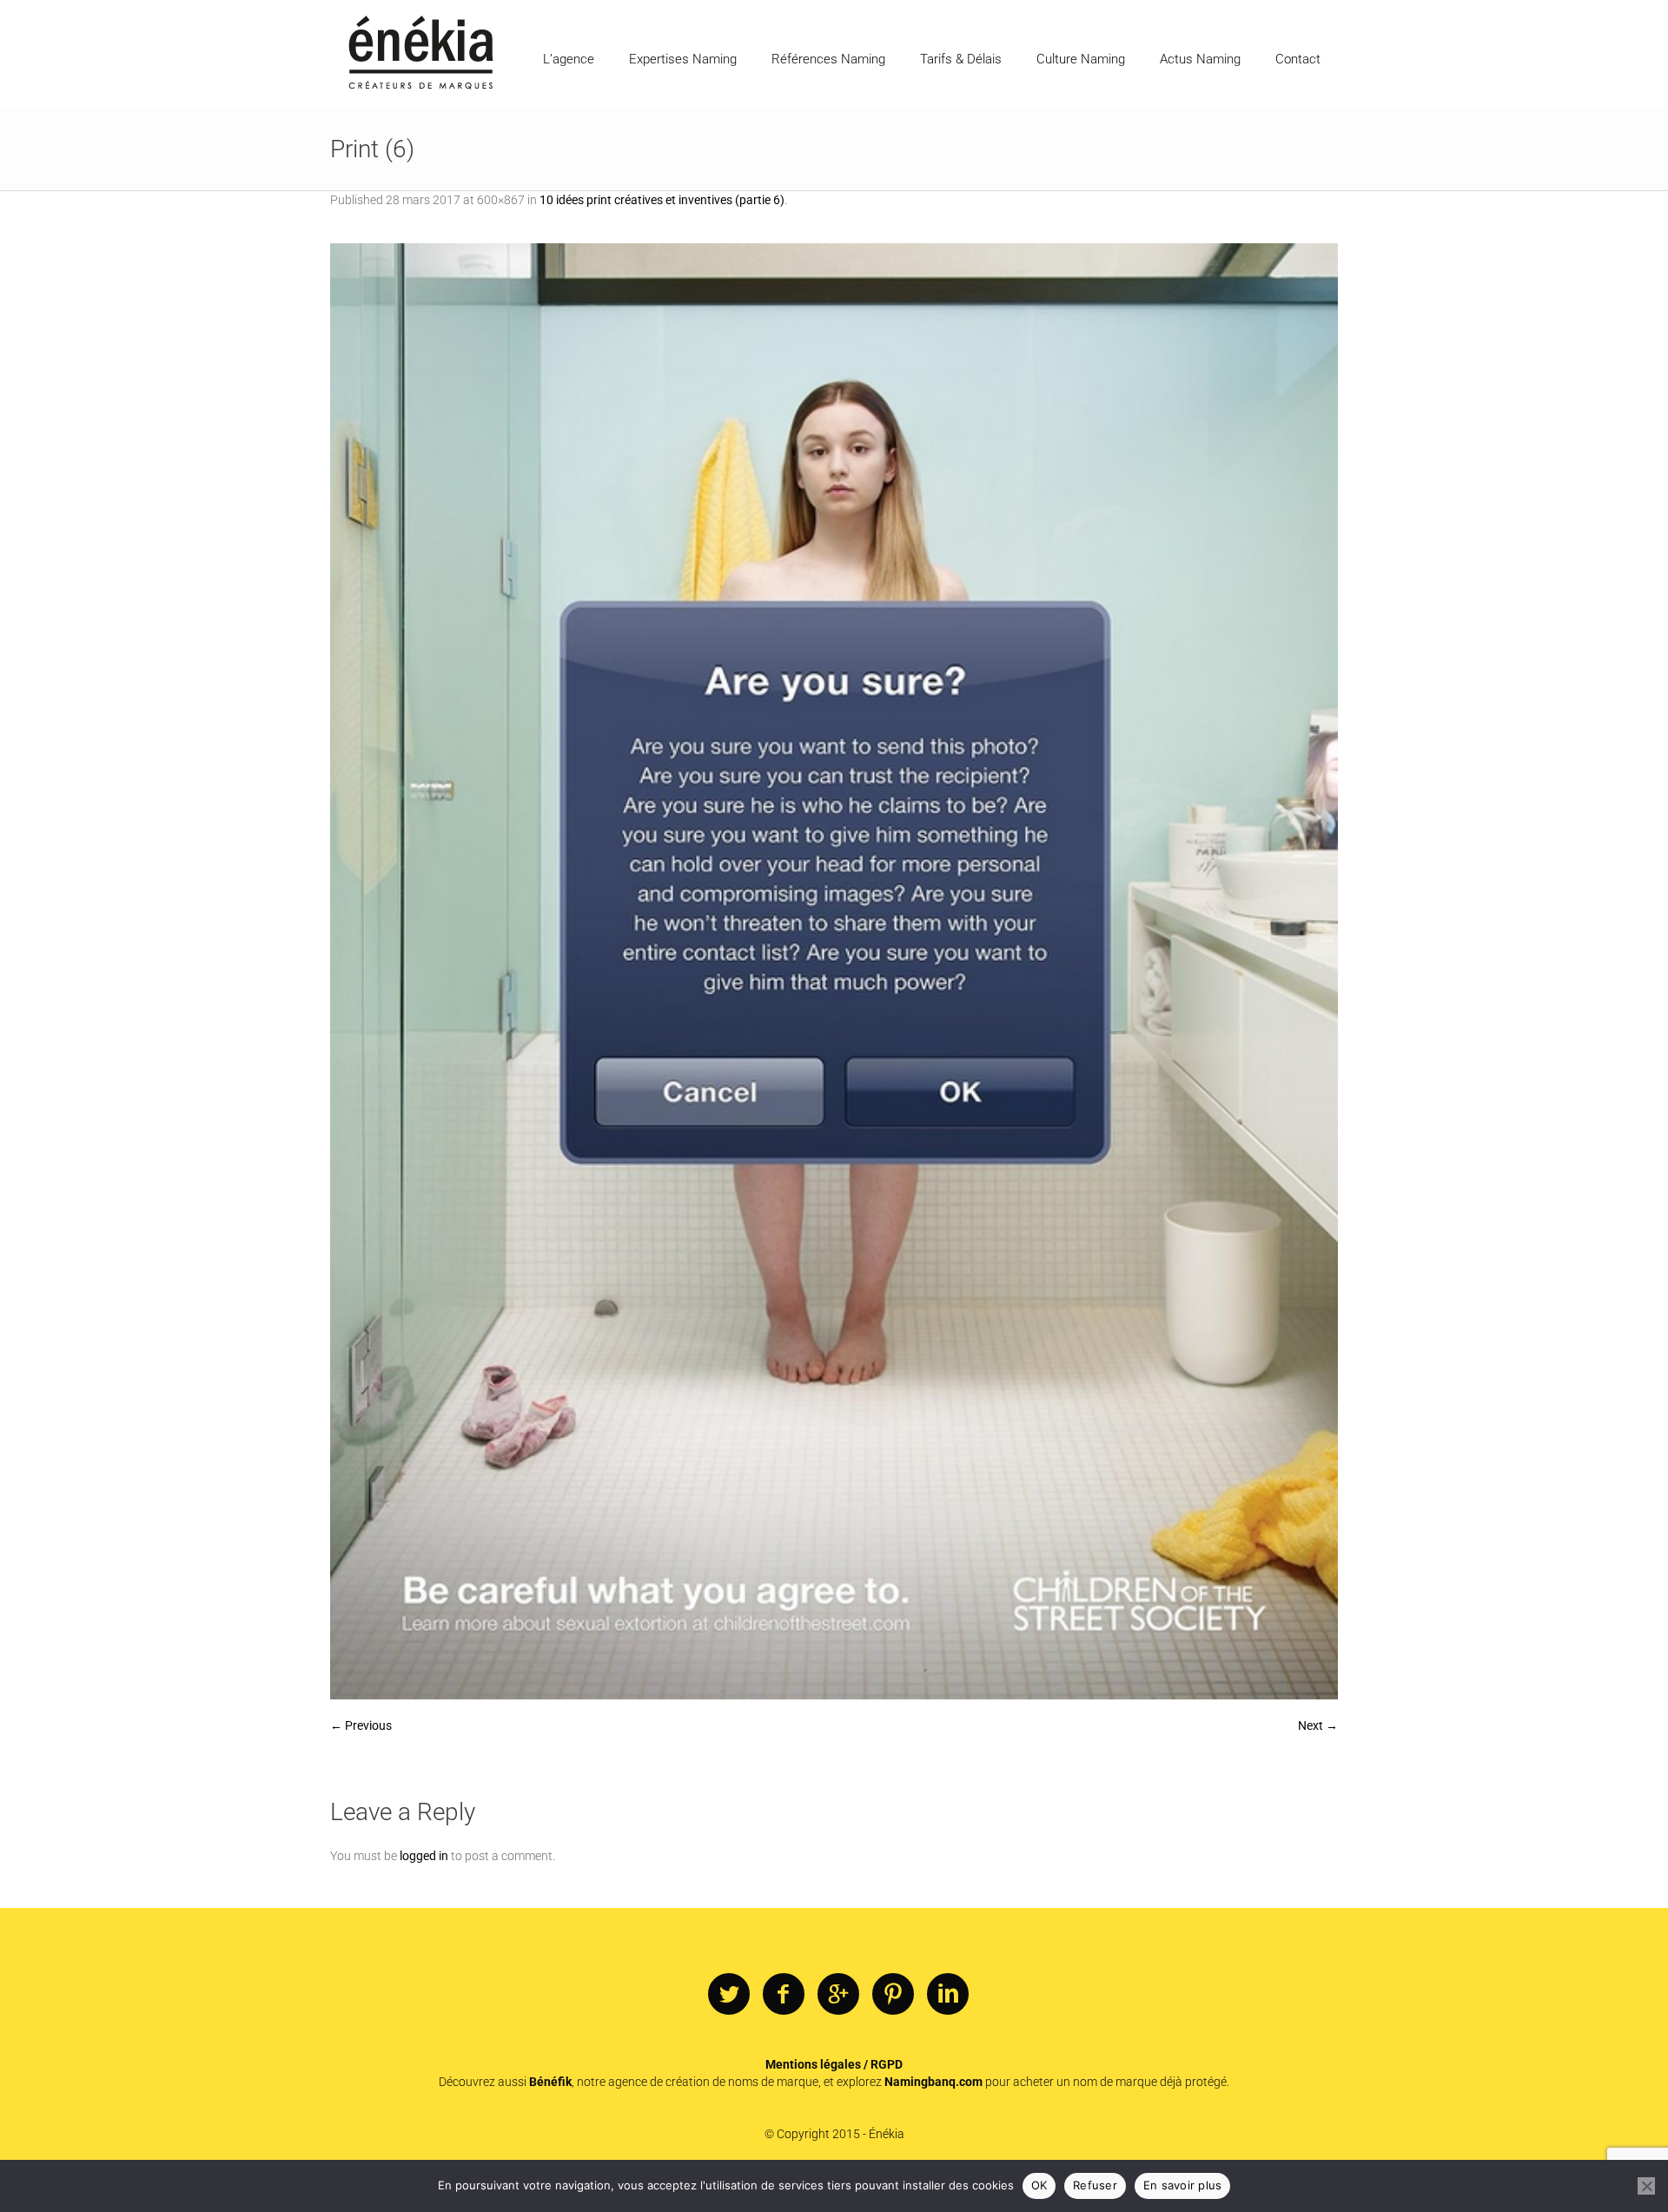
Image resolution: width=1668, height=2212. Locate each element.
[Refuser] (1646, 2186)
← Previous (361, 1725)
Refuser (1095, 2185)
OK (1039, 2185)
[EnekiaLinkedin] (948, 1995)
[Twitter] (729, 1995)
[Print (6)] (834, 971)
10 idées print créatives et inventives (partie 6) (662, 200)
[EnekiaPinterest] (893, 1995)
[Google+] (838, 1995)
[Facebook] (784, 1995)
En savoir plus (1183, 2185)
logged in (424, 1856)
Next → (1318, 1725)
